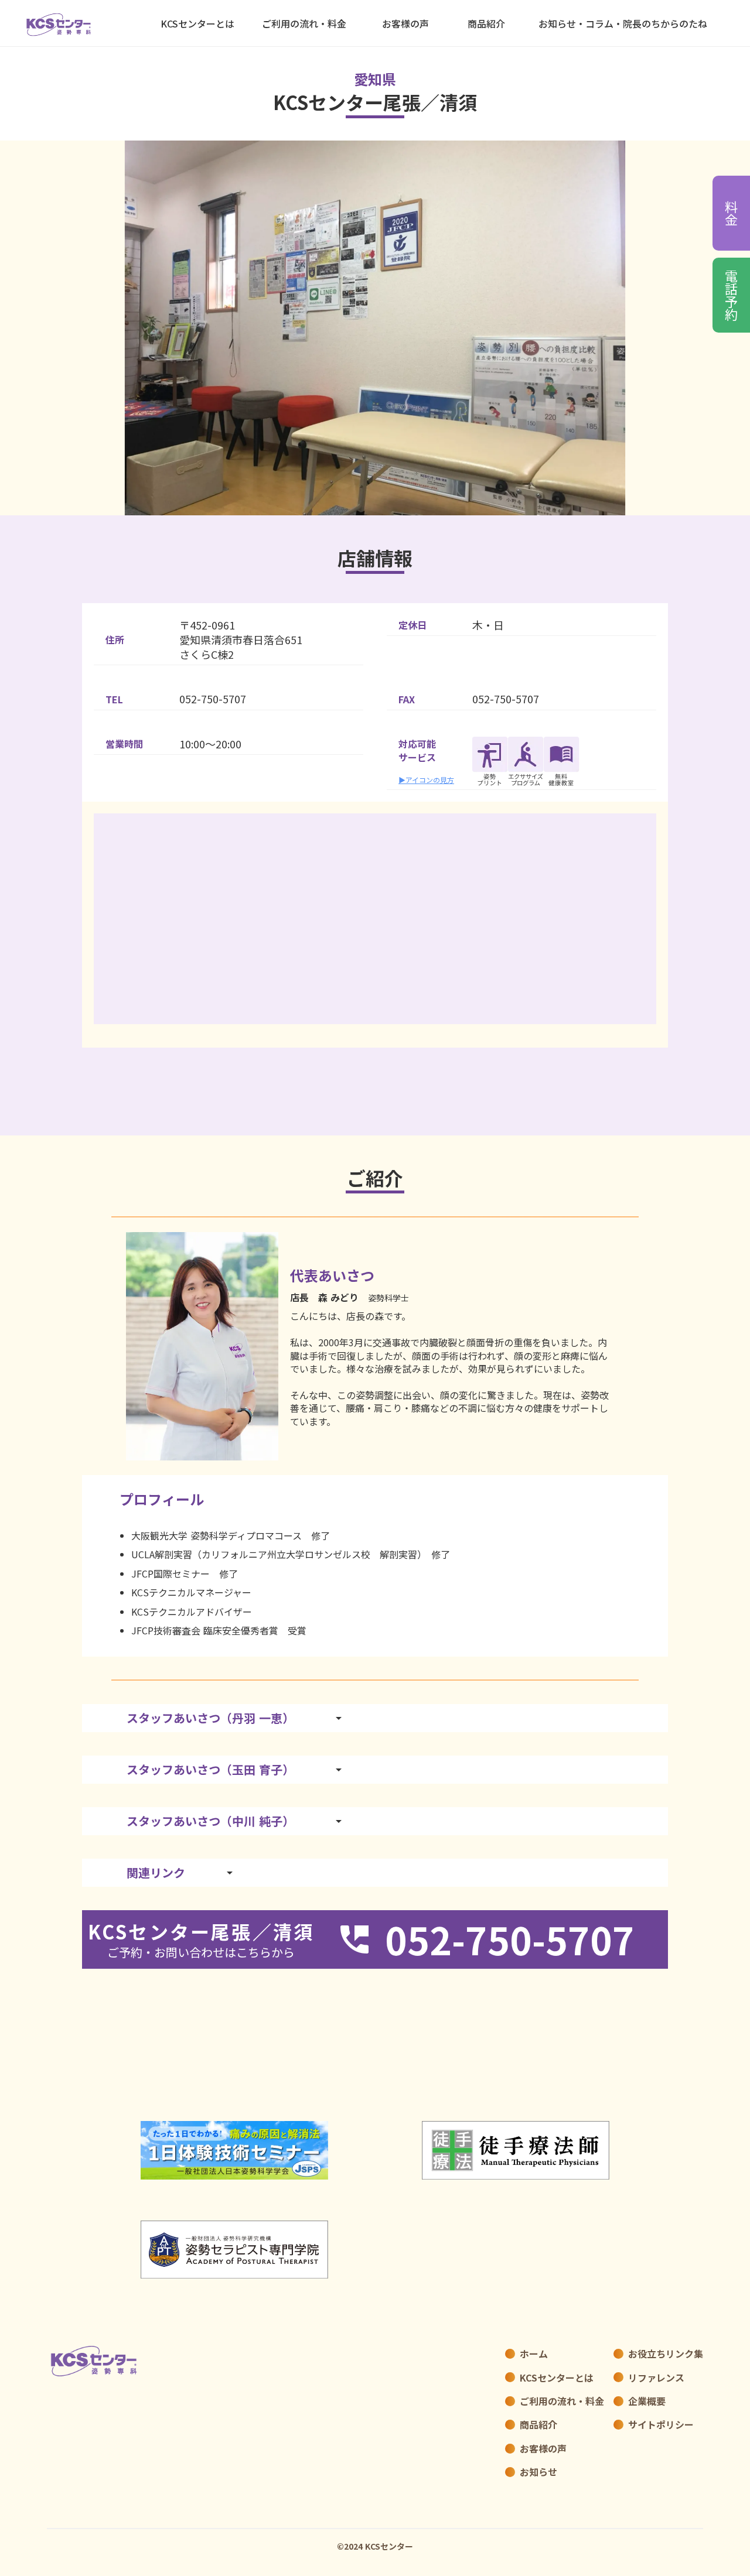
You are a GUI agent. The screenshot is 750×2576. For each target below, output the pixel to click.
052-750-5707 (213, 699)
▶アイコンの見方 (426, 780)
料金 (732, 213)
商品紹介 (486, 23)
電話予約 (732, 295)
